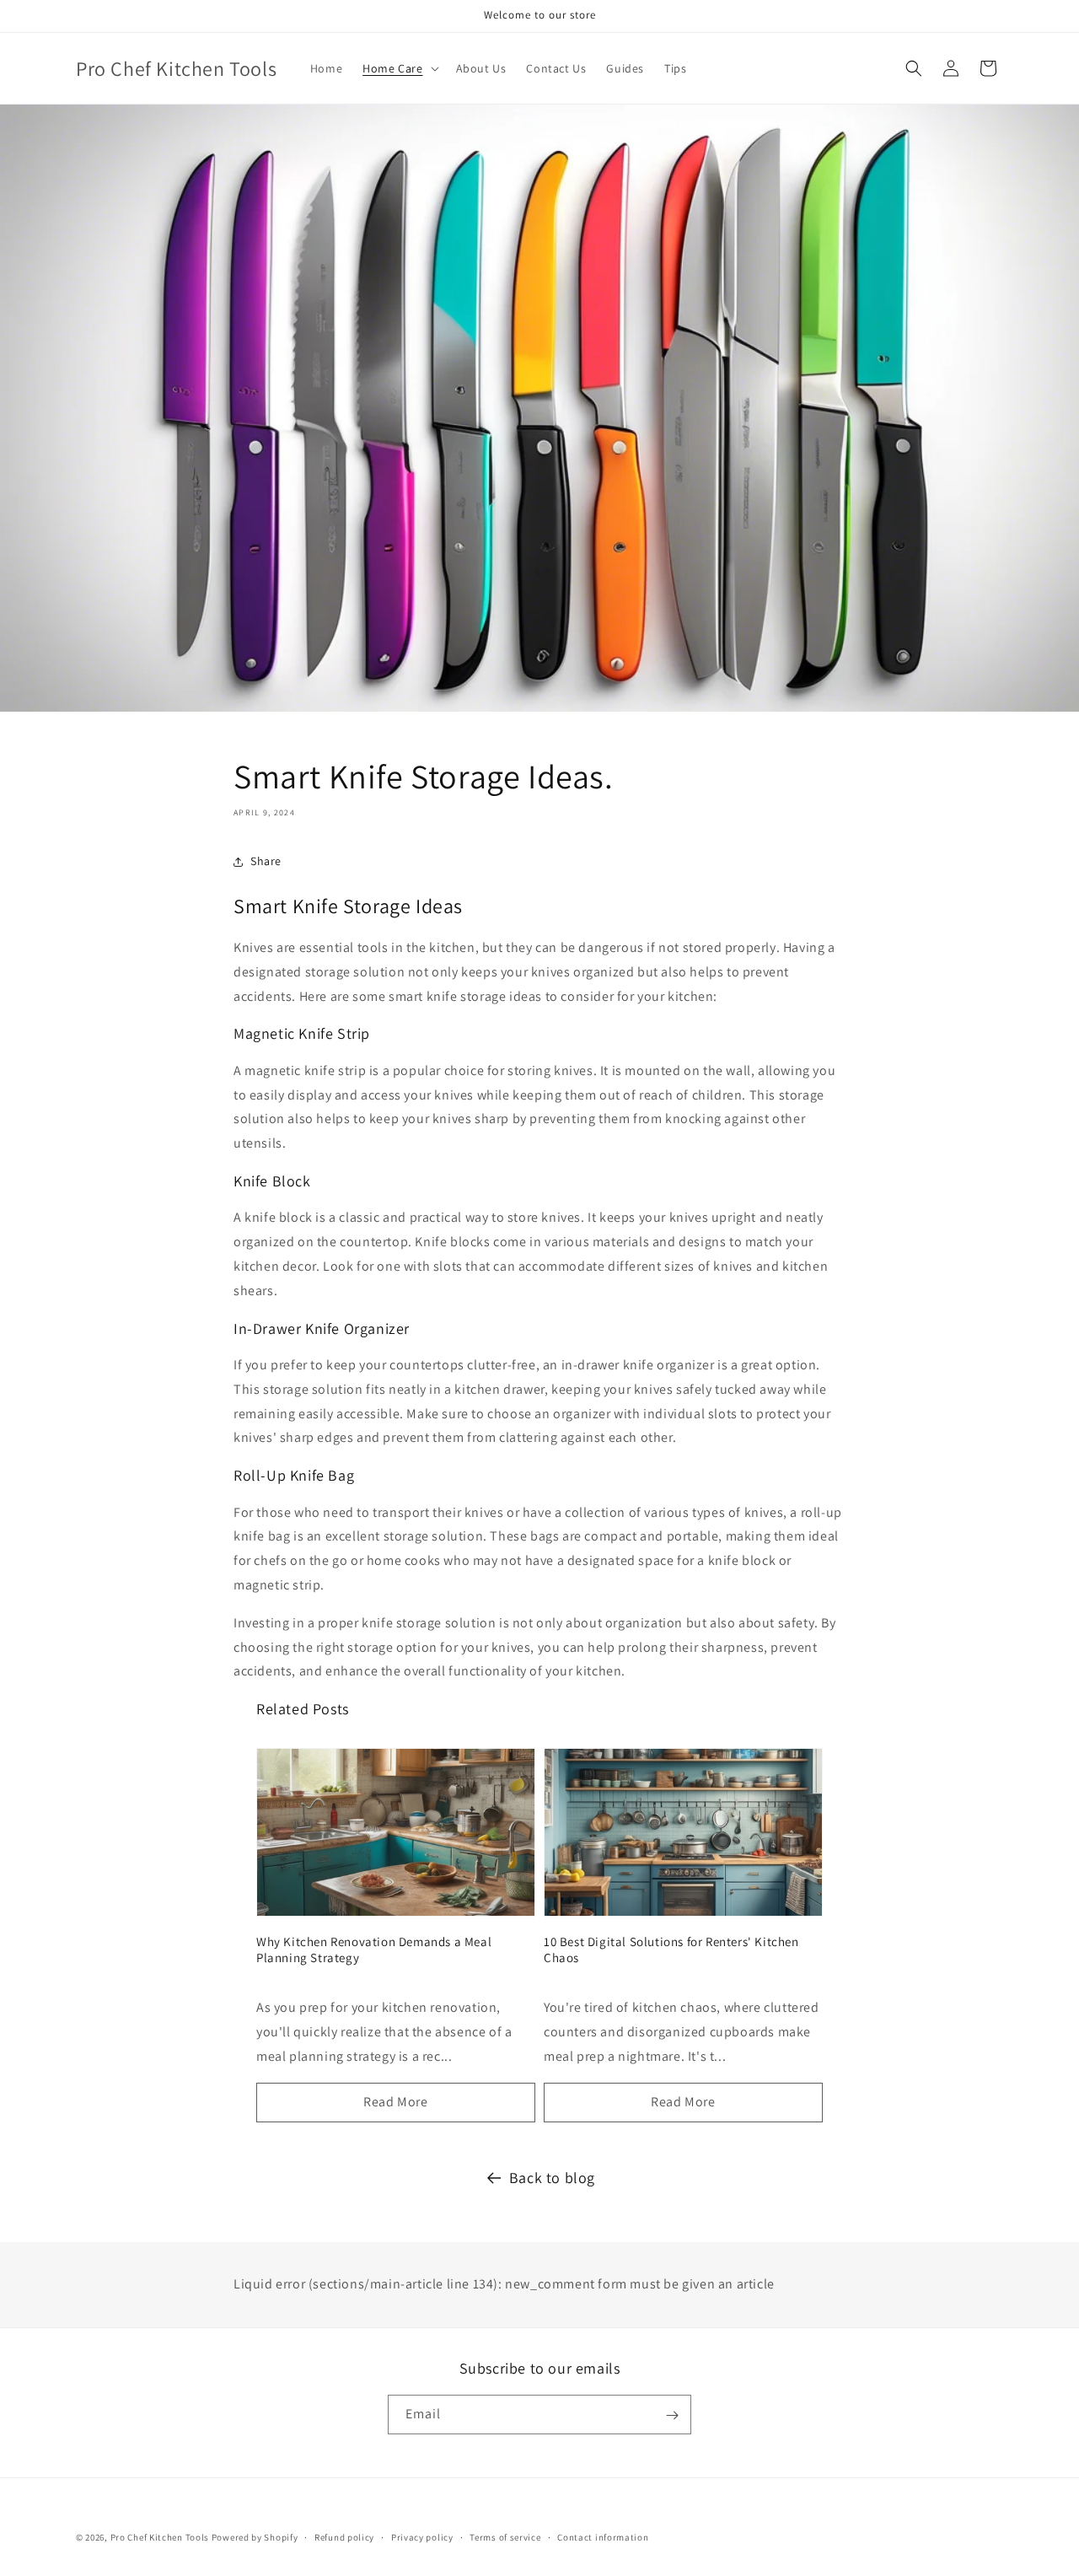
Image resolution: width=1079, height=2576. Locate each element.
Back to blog (552, 2178)
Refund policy (344, 2536)
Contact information (603, 2536)
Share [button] (266, 861)
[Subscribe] (672, 2415)
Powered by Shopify (255, 2537)
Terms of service (505, 2536)
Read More (395, 2102)
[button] (399, 68)
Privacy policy (422, 2536)
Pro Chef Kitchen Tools (160, 2537)
